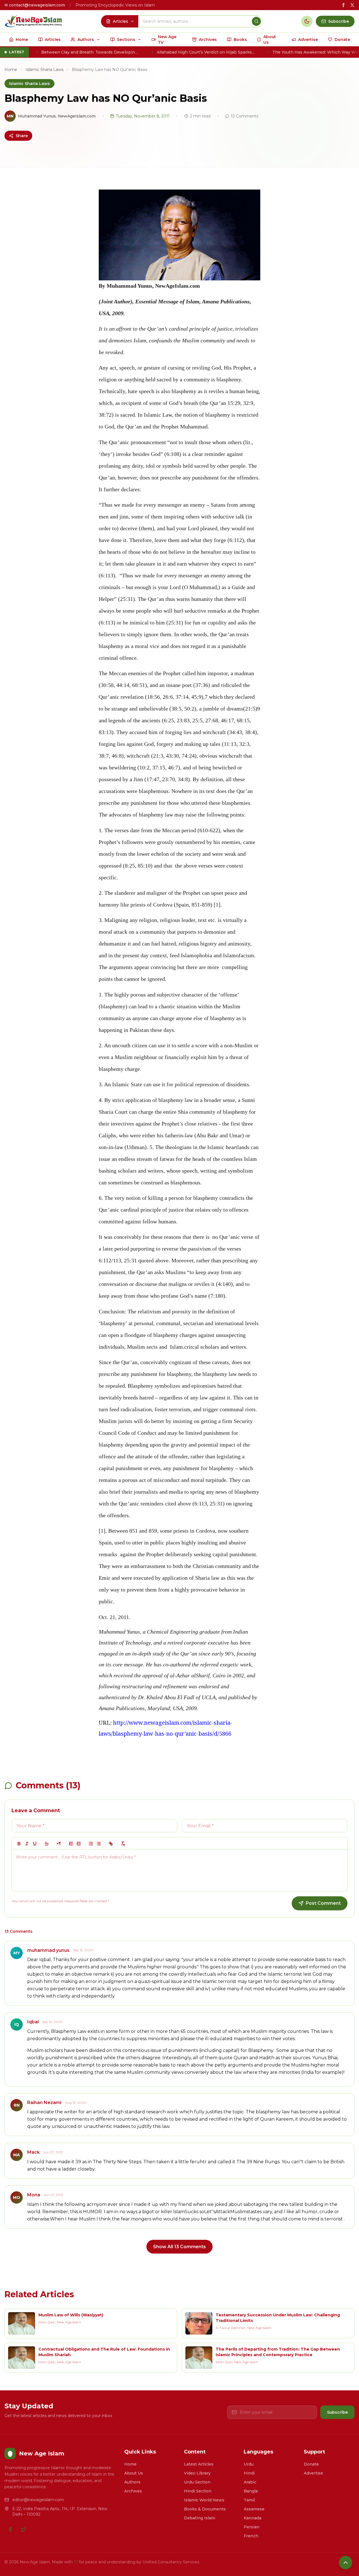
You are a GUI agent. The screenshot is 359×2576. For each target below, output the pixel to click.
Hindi (249, 2473)
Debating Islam (200, 2518)
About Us (134, 2473)
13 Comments (245, 116)
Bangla (251, 2491)
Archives (133, 2491)
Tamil (249, 2500)
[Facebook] (10, 2529)
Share (22, 136)
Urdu (249, 2464)
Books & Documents (205, 2509)
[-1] (71, 1844)
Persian (252, 2527)
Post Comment (323, 1903)
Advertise (313, 2473)
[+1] (79, 1844)
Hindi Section (198, 2491)
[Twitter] (24, 2529)
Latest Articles (199, 2464)
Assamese (254, 2509)
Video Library (197, 2473)
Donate (311, 2464)
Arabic (250, 2482)
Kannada (253, 2518)
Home (11, 70)
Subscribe (337, 2412)
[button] (47, 1844)
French (251, 2536)
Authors (132, 2482)
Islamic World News (204, 2500)
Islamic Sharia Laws (44, 70)
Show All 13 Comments (179, 2247)
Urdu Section (197, 2482)
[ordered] (91, 1844)
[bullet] (99, 1844)
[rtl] (59, 1844)
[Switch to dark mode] (307, 21)
